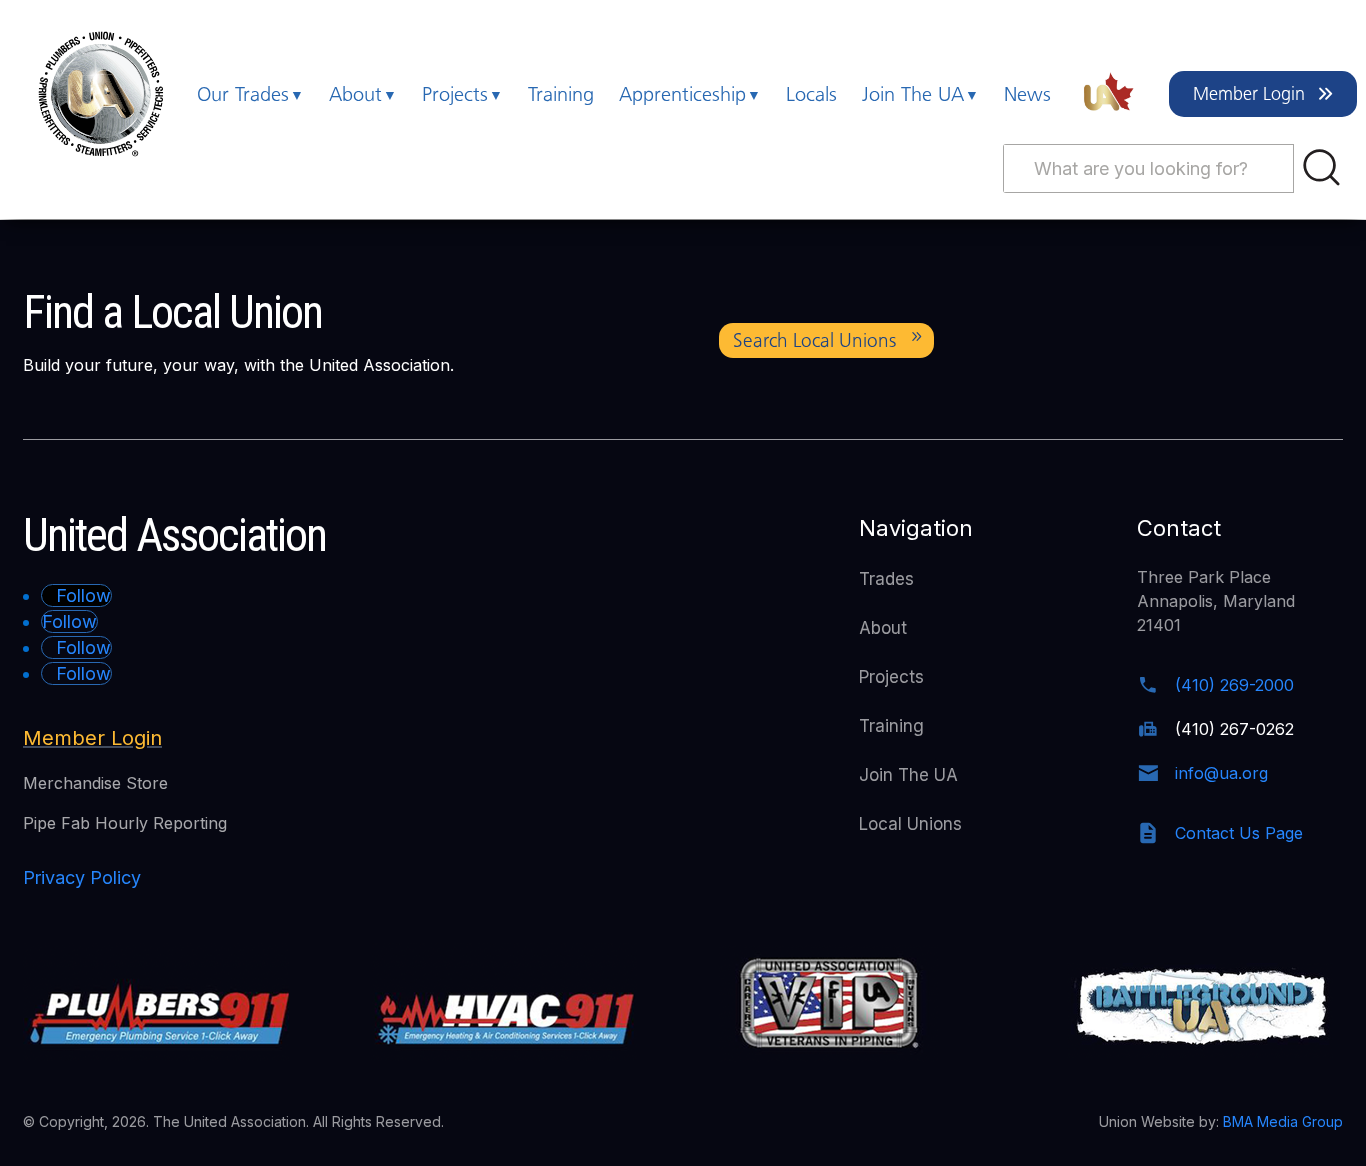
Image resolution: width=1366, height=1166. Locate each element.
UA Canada (1110, 94)
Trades (886, 579)
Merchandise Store (95, 783)
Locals (811, 94)
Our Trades (243, 94)
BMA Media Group (1283, 1121)
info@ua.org (1221, 773)
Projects (455, 94)
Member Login (1249, 94)
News (1027, 94)
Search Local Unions (814, 340)
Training (561, 94)
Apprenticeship (682, 94)
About (355, 94)
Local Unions (910, 824)
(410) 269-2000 (1234, 685)
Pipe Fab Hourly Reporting (125, 823)
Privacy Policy (82, 877)
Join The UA (913, 94)
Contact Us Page (1239, 833)
